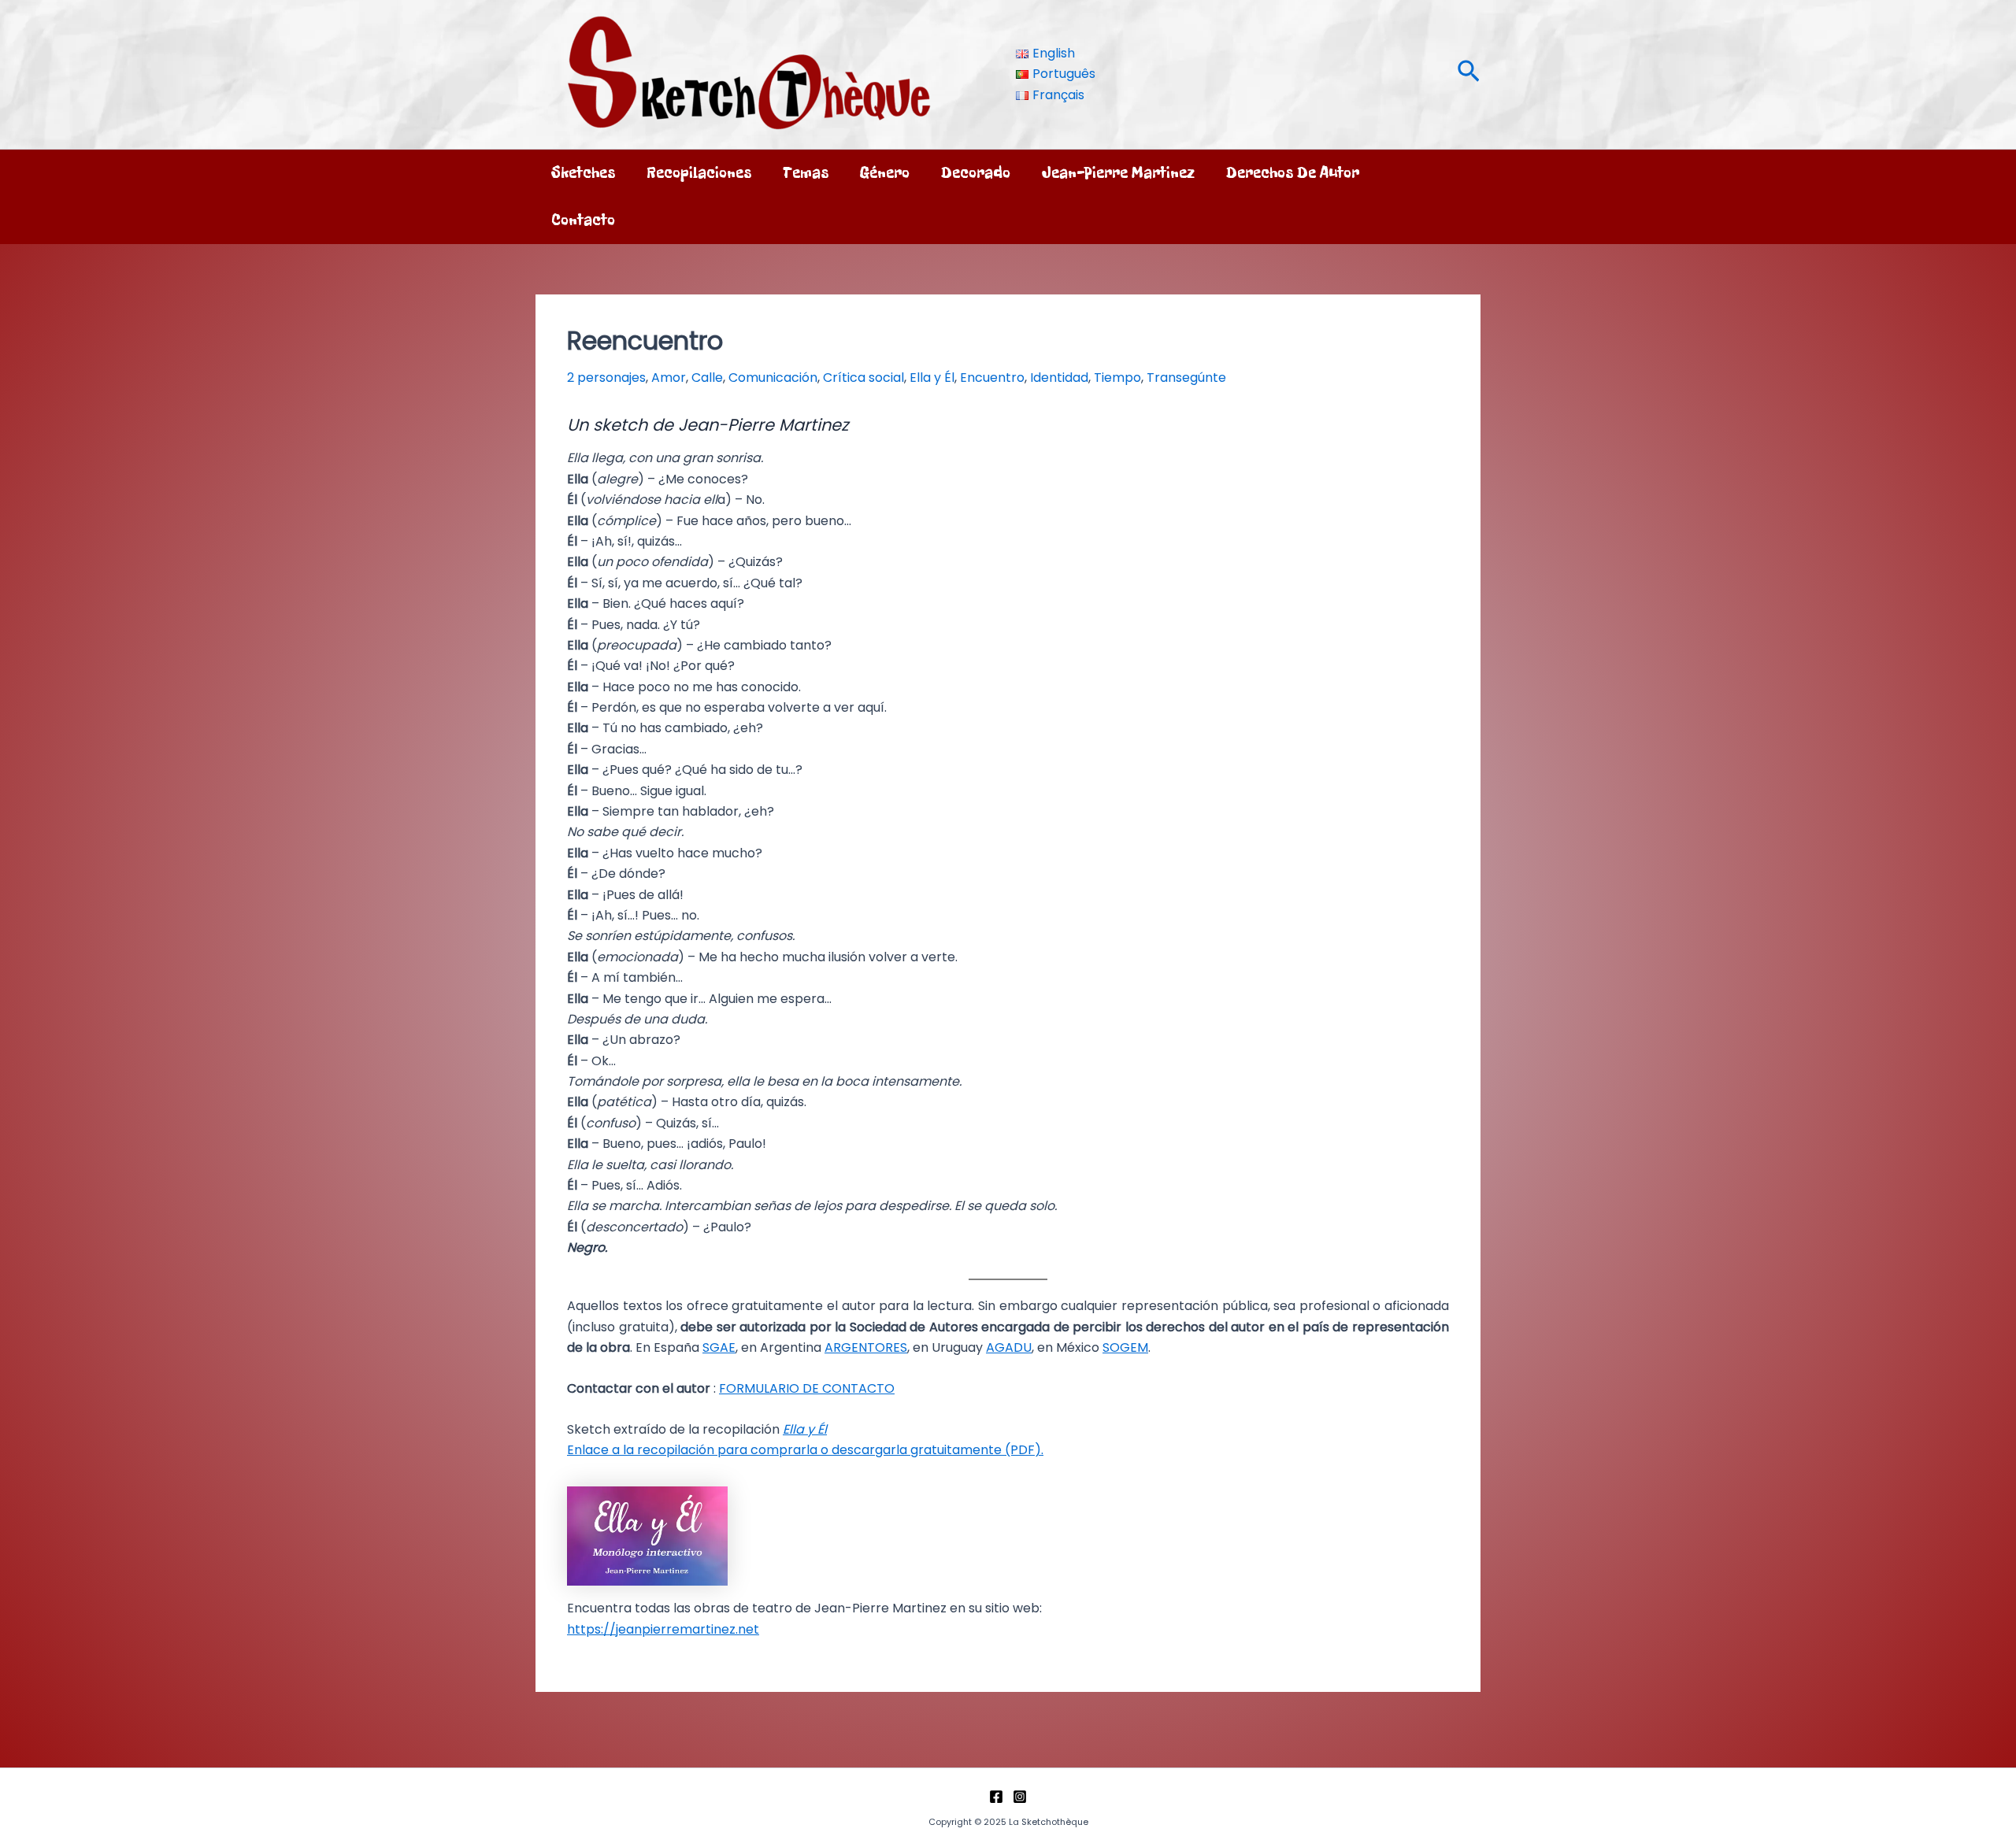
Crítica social (863, 378)
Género (885, 173)
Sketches (583, 173)
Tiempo (1117, 378)
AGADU (1009, 1347)
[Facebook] (996, 1797)
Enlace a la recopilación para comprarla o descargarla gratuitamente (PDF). (805, 1450)
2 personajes (606, 378)
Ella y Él (932, 378)
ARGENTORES (866, 1347)
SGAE (719, 1347)
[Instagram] (1020, 1797)
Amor (669, 378)
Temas (806, 173)
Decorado (976, 173)
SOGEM (1125, 1347)
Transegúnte (1186, 378)
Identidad (1059, 378)
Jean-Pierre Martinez (1118, 173)
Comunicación (773, 378)
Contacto (583, 220)
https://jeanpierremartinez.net (663, 1629)
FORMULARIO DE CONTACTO (807, 1388)
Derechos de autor (1293, 173)
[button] (1469, 74)
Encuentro (992, 378)
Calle (707, 378)
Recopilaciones (699, 173)
